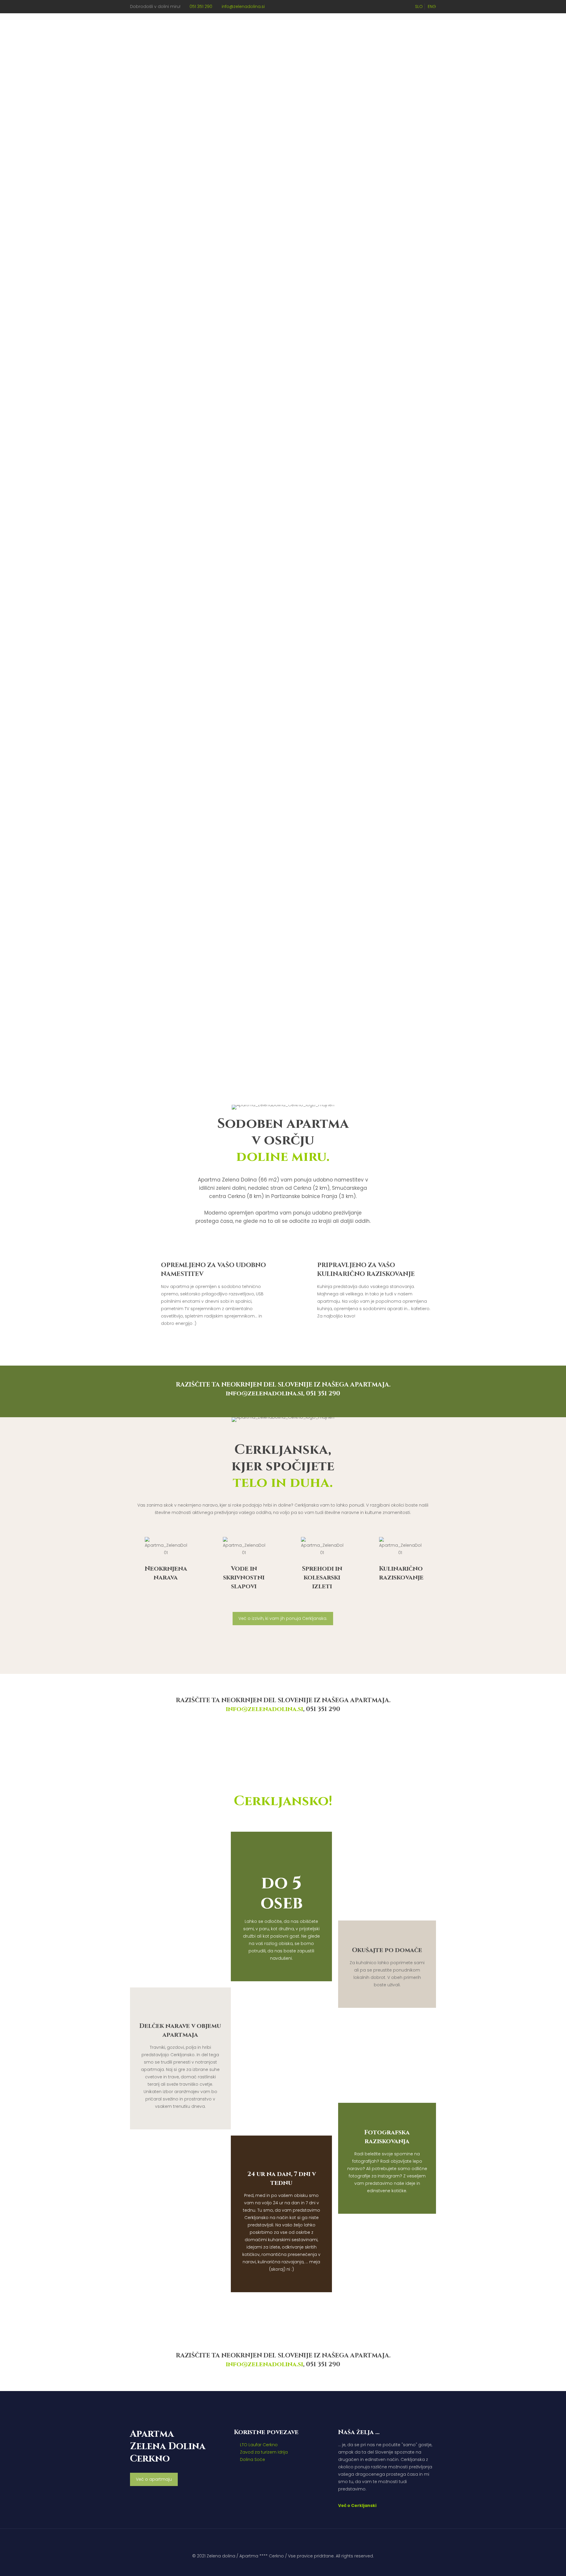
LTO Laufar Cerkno (259, 2445)
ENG (432, 6)
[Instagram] (295, 2566)
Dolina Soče (252, 2459)
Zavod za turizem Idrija (264, 2452)
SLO (419, 6)
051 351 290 (201, 6)
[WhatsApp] (279, 2566)
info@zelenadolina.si (243, 6)
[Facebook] (287, 2566)
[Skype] (271, 2566)
